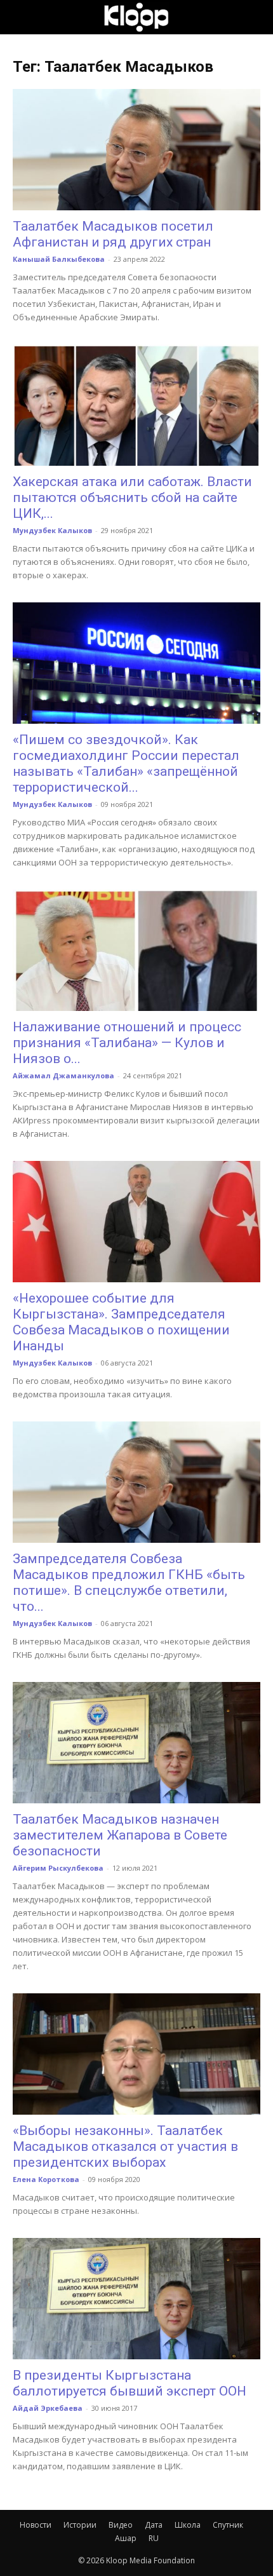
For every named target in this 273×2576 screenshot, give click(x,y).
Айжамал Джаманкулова (63, 1075)
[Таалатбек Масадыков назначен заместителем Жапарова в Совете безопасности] (136, 1743)
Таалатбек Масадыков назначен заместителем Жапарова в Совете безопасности (120, 1835)
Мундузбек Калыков (52, 530)
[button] (22, 17)
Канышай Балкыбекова (59, 259)
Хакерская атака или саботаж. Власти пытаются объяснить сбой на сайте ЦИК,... (132, 498)
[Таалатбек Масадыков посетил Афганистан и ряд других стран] (136, 150)
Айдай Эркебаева (48, 2408)
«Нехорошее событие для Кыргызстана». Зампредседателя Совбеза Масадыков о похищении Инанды (121, 1322)
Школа (188, 2525)
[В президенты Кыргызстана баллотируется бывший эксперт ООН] (136, 2299)
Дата (154, 2525)
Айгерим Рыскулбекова (58, 1868)
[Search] (255, 17)
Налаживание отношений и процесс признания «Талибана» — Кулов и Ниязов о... (127, 1043)
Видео (121, 2525)
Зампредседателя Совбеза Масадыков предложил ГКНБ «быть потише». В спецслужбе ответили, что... (129, 1583)
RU (154, 2538)
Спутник (228, 2525)
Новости (36, 2525)
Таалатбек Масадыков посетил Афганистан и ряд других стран (113, 234)
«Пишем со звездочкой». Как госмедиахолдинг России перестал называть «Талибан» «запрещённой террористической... (126, 763)
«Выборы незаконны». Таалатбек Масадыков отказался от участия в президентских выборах (125, 2146)
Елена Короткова (46, 2179)
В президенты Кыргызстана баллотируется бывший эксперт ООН (130, 2383)
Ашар (126, 2538)
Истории (80, 2525)
